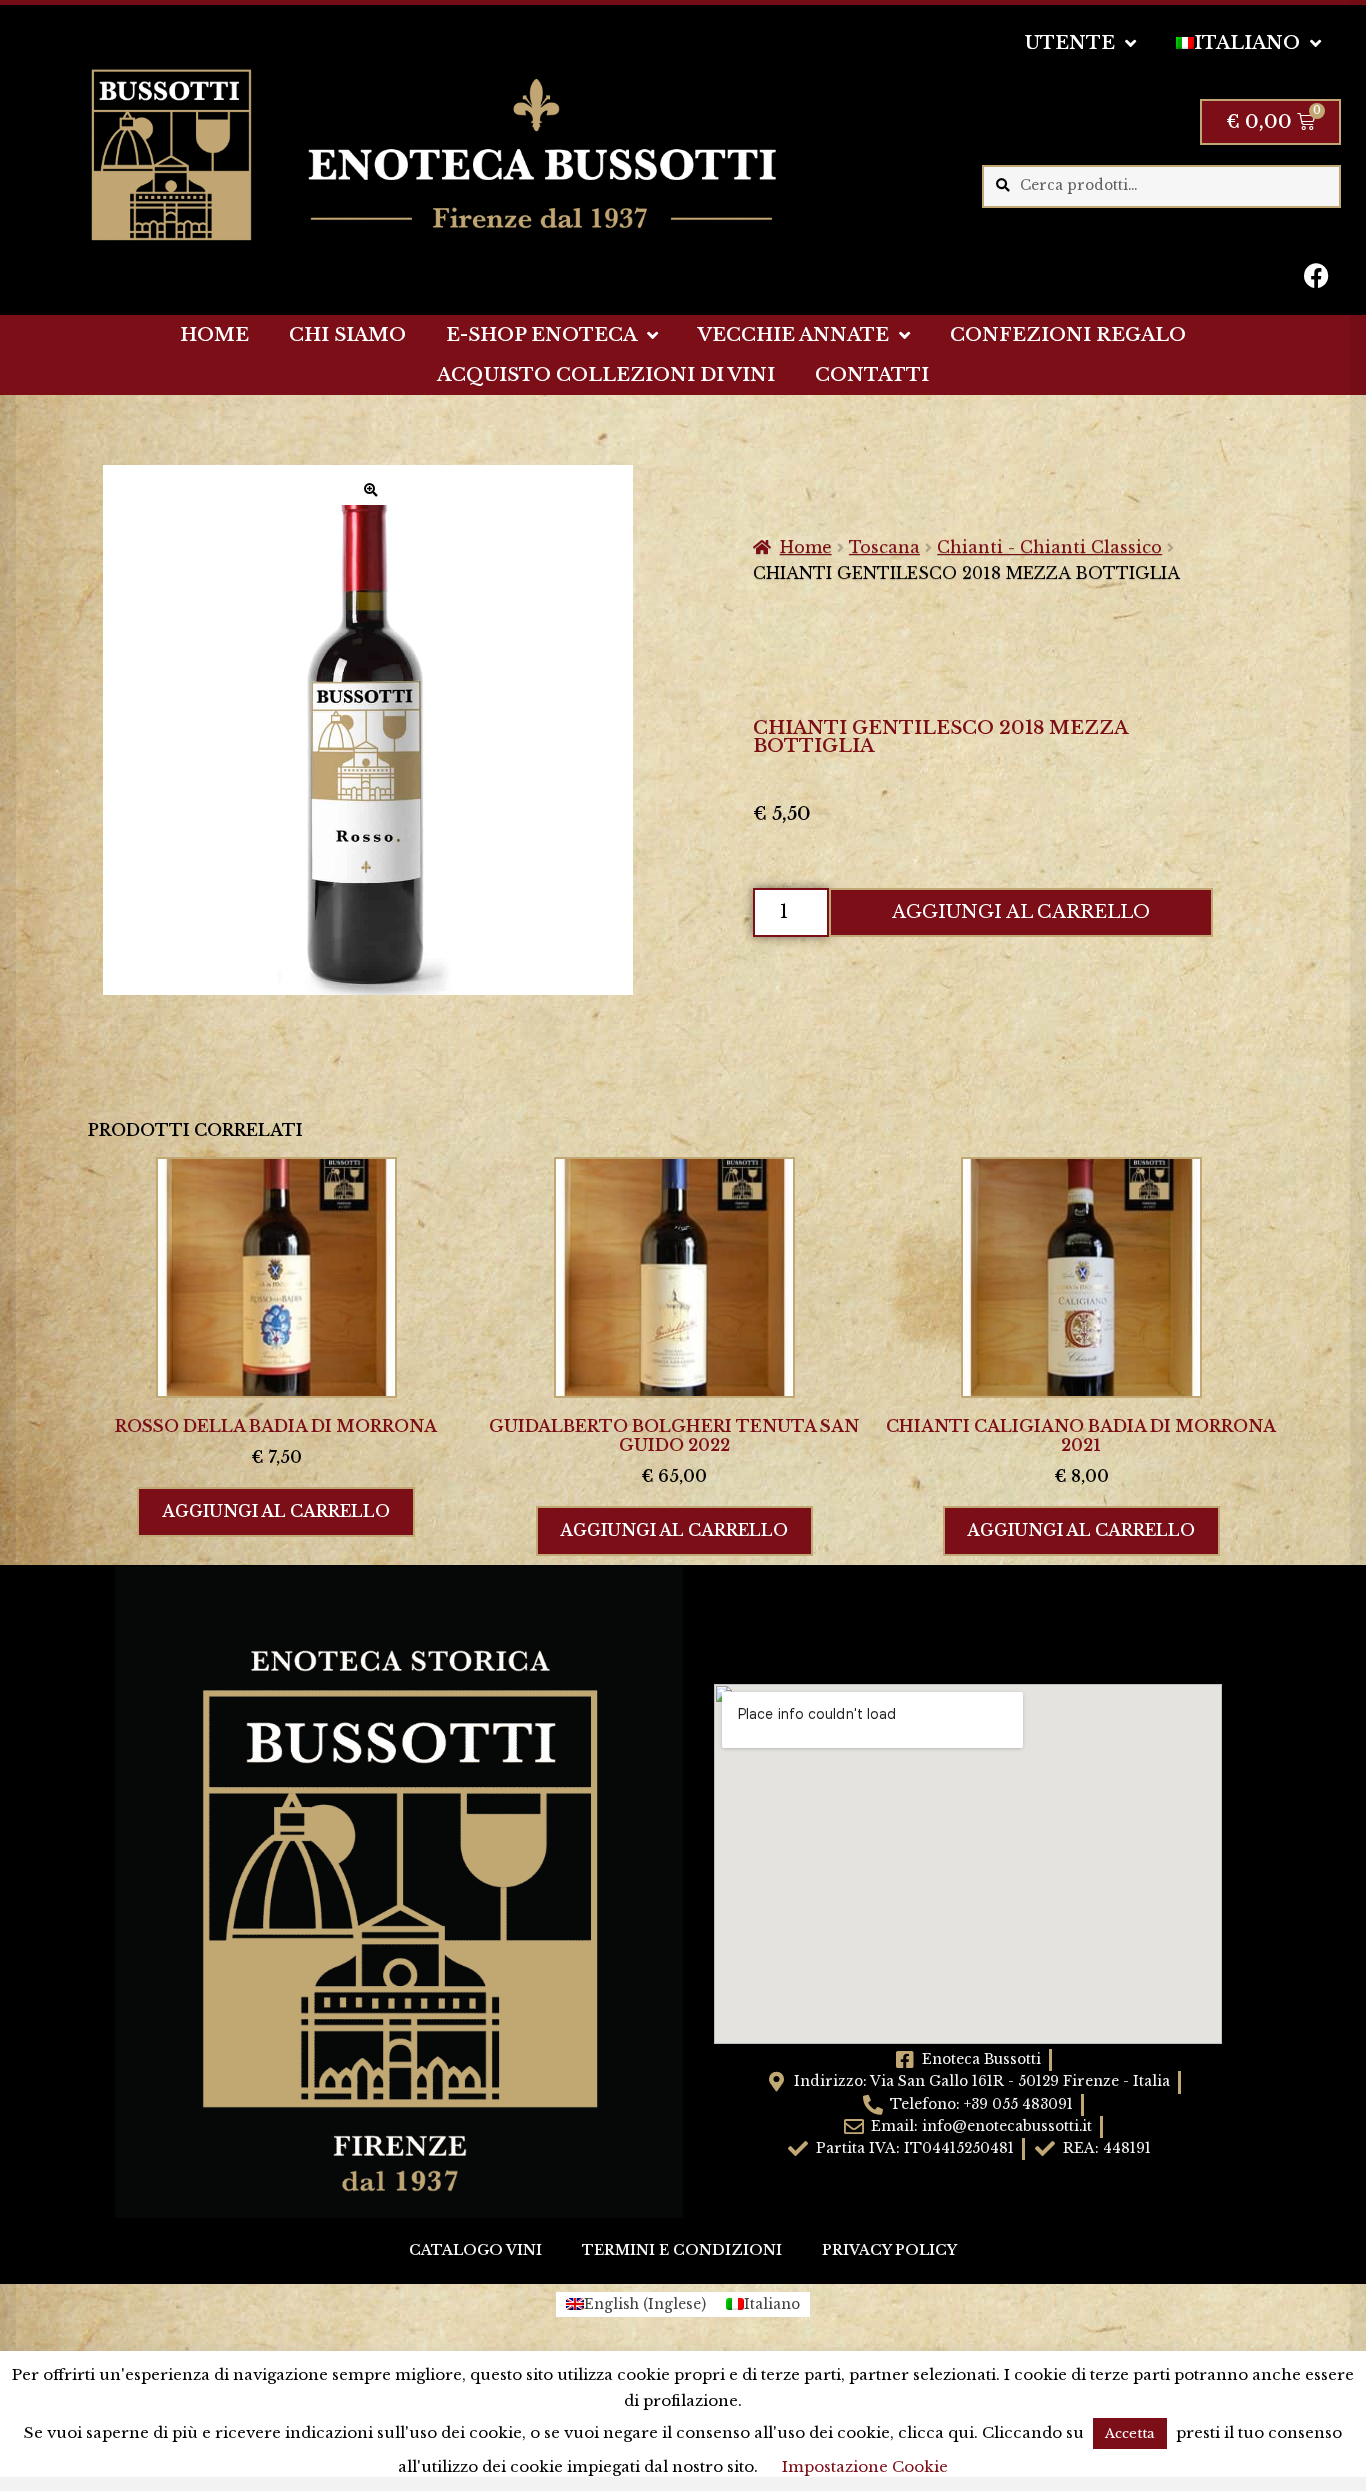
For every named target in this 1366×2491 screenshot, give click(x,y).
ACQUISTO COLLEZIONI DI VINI (606, 375)
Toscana (884, 547)
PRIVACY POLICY (889, 2250)
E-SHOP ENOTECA (541, 335)
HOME (214, 335)
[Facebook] (1316, 275)
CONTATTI (872, 375)
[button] (371, 490)
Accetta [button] (1130, 2433)
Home (806, 547)
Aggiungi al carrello (1021, 912)
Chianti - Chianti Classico (1049, 547)
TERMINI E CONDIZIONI (682, 2250)
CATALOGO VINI (475, 2250)
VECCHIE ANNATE (793, 335)
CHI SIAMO (347, 335)
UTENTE (1070, 43)
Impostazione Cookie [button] (865, 2466)
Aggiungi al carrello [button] (276, 1511)
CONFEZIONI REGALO (1068, 335)
